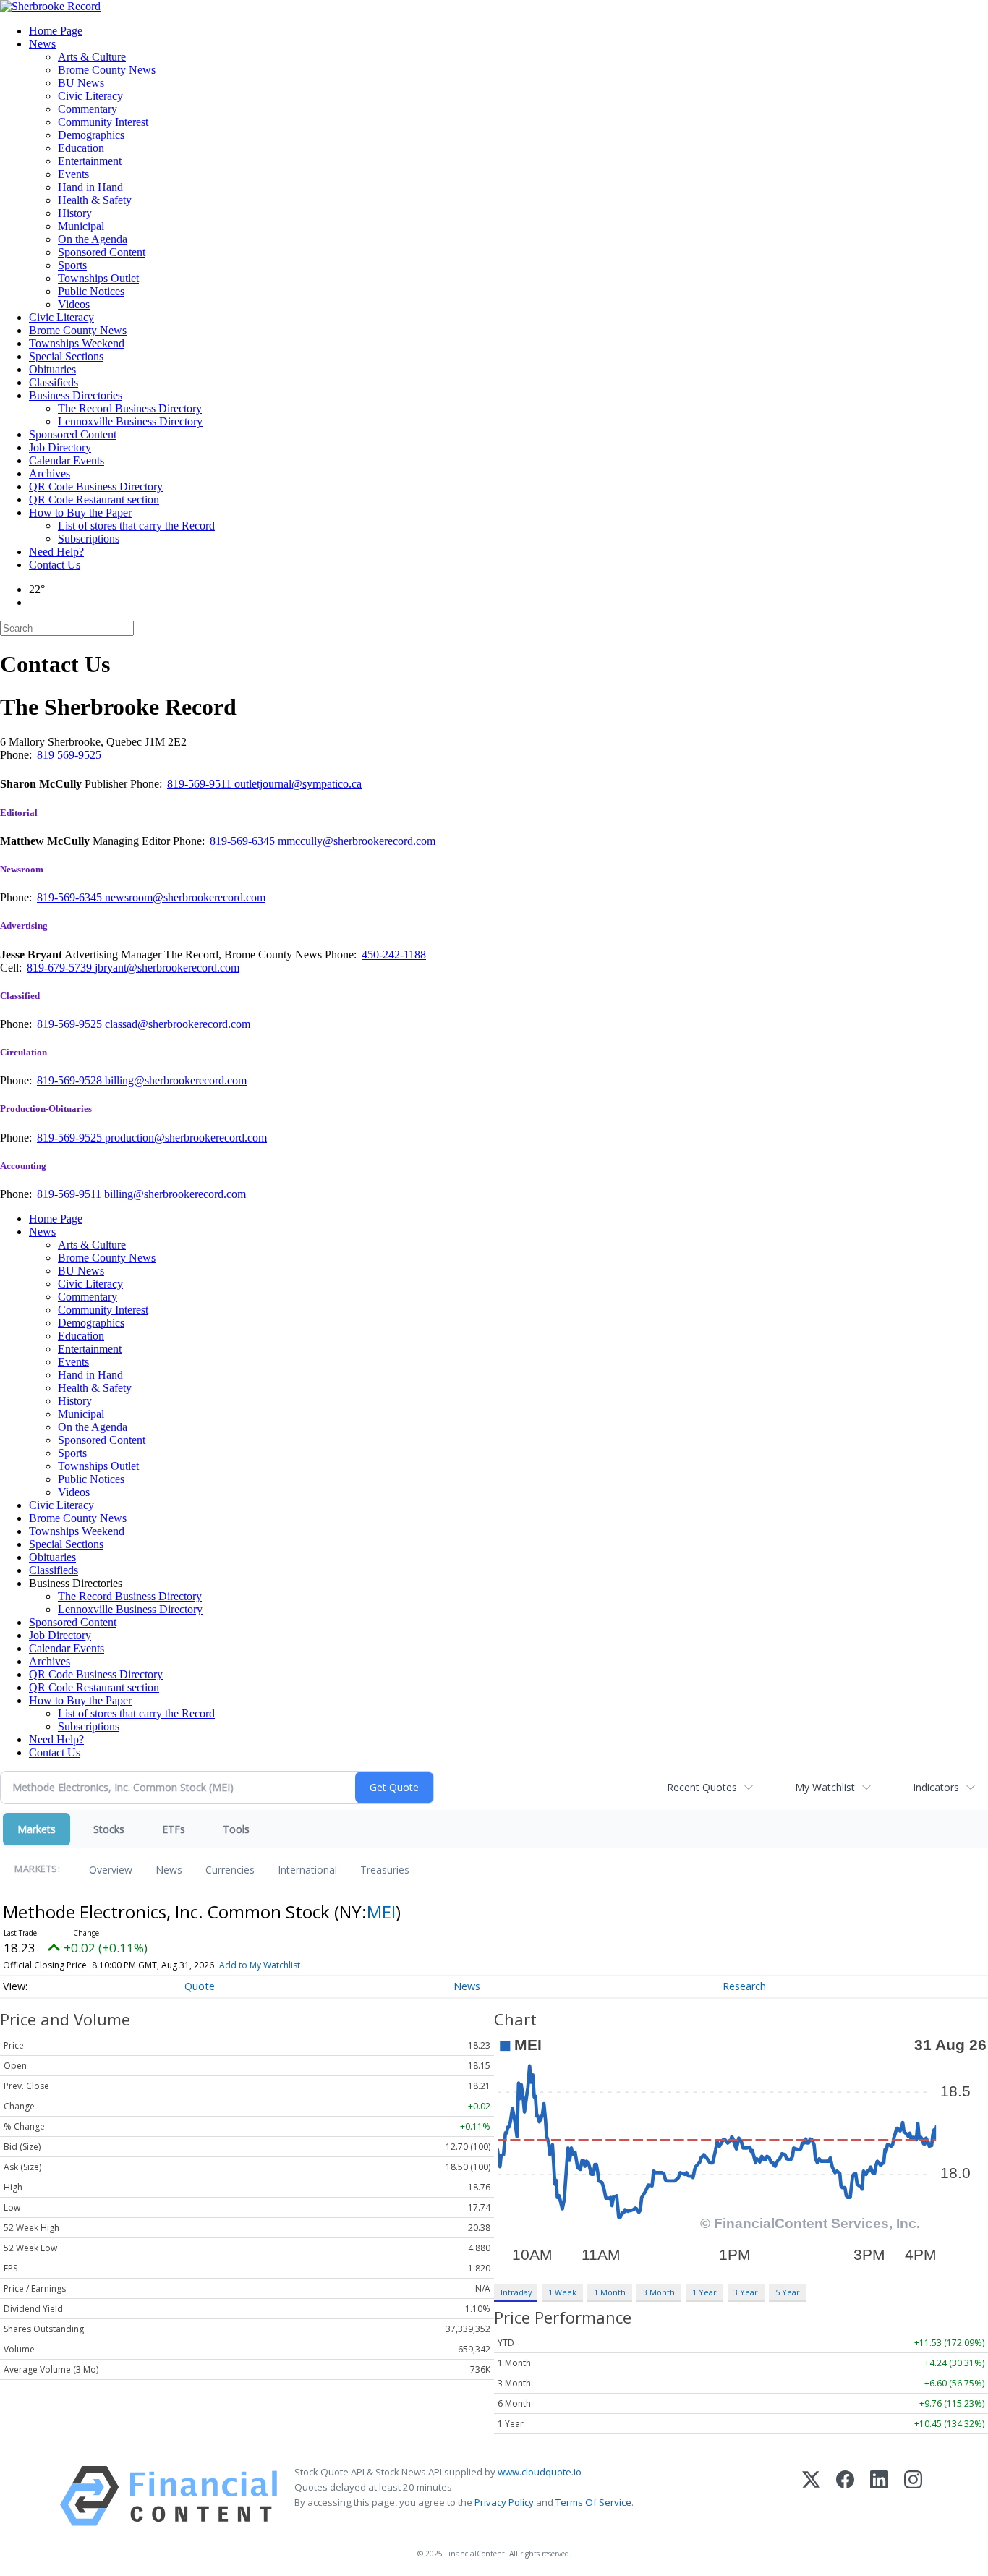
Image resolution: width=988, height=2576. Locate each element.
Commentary (88, 109)
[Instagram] (913, 2496)
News (42, 44)
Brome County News (107, 70)
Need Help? (56, 552)
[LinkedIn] (879, 2496)
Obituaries (52, 369)
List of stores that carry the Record (136, 526)
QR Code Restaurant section (94, 500)
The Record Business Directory (130, 408)
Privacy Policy (504, 2502)
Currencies (230, 1870)
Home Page (56, 31)
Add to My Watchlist (260, 1965)
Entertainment (90, 161)
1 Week (562, 2292)
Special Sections (66, 356)
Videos (74, 304)
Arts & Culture (92, 57)
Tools (236, 1829)
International (307, 1870)
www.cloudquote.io (540, 2472)
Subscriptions (89, 539)
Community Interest (103, 122)
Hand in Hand (90, 187)
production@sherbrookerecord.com (186, 1138)
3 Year (746, 2292)
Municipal (81, 226)
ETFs (174, 1829)
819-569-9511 (201, 784)
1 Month (610, 2292)
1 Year (704, 2292)
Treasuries (385, 1870)
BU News (81, 83)
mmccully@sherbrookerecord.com (357, 841)
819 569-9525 (69, 755)
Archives (50, 473)
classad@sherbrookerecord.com (178, 1024)
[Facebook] (845, 2496)
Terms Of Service (593, 2502)
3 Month (659, 2292)
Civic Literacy (90, 96)
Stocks (109, 1829)
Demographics (91, 135)
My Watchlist (825, 1787)
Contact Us (55, 565)
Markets (37, 1829)
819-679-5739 (61, 968)
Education (81, 148)
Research (744, 1986)
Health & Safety (95, 200)
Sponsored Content (102, 252)
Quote (200, 1986)
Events (73, 174)
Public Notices (91, 291)
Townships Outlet (98, 278)
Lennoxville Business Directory (130, 421)
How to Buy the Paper (80, 513)
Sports (72, 265)
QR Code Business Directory (96, 486)
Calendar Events (67, 460)
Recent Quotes (702, 1787)
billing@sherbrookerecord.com (176, 1080)
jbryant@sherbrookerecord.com (167, 968)
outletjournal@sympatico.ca (298, 784)
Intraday (516, 2292)
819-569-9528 (71, 1080)
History (75, 213)
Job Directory (60, 447)
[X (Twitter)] (811, 2496)
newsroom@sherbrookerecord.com (185, 897)
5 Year (788, 2292)
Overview (111, 1870)
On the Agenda (93, 239)
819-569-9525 (71, 1024)
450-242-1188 (394, 955)
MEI (381, 1912)
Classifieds (54, 382)
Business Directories (76, 395)
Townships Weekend (77, 343)
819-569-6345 (244, 841)
